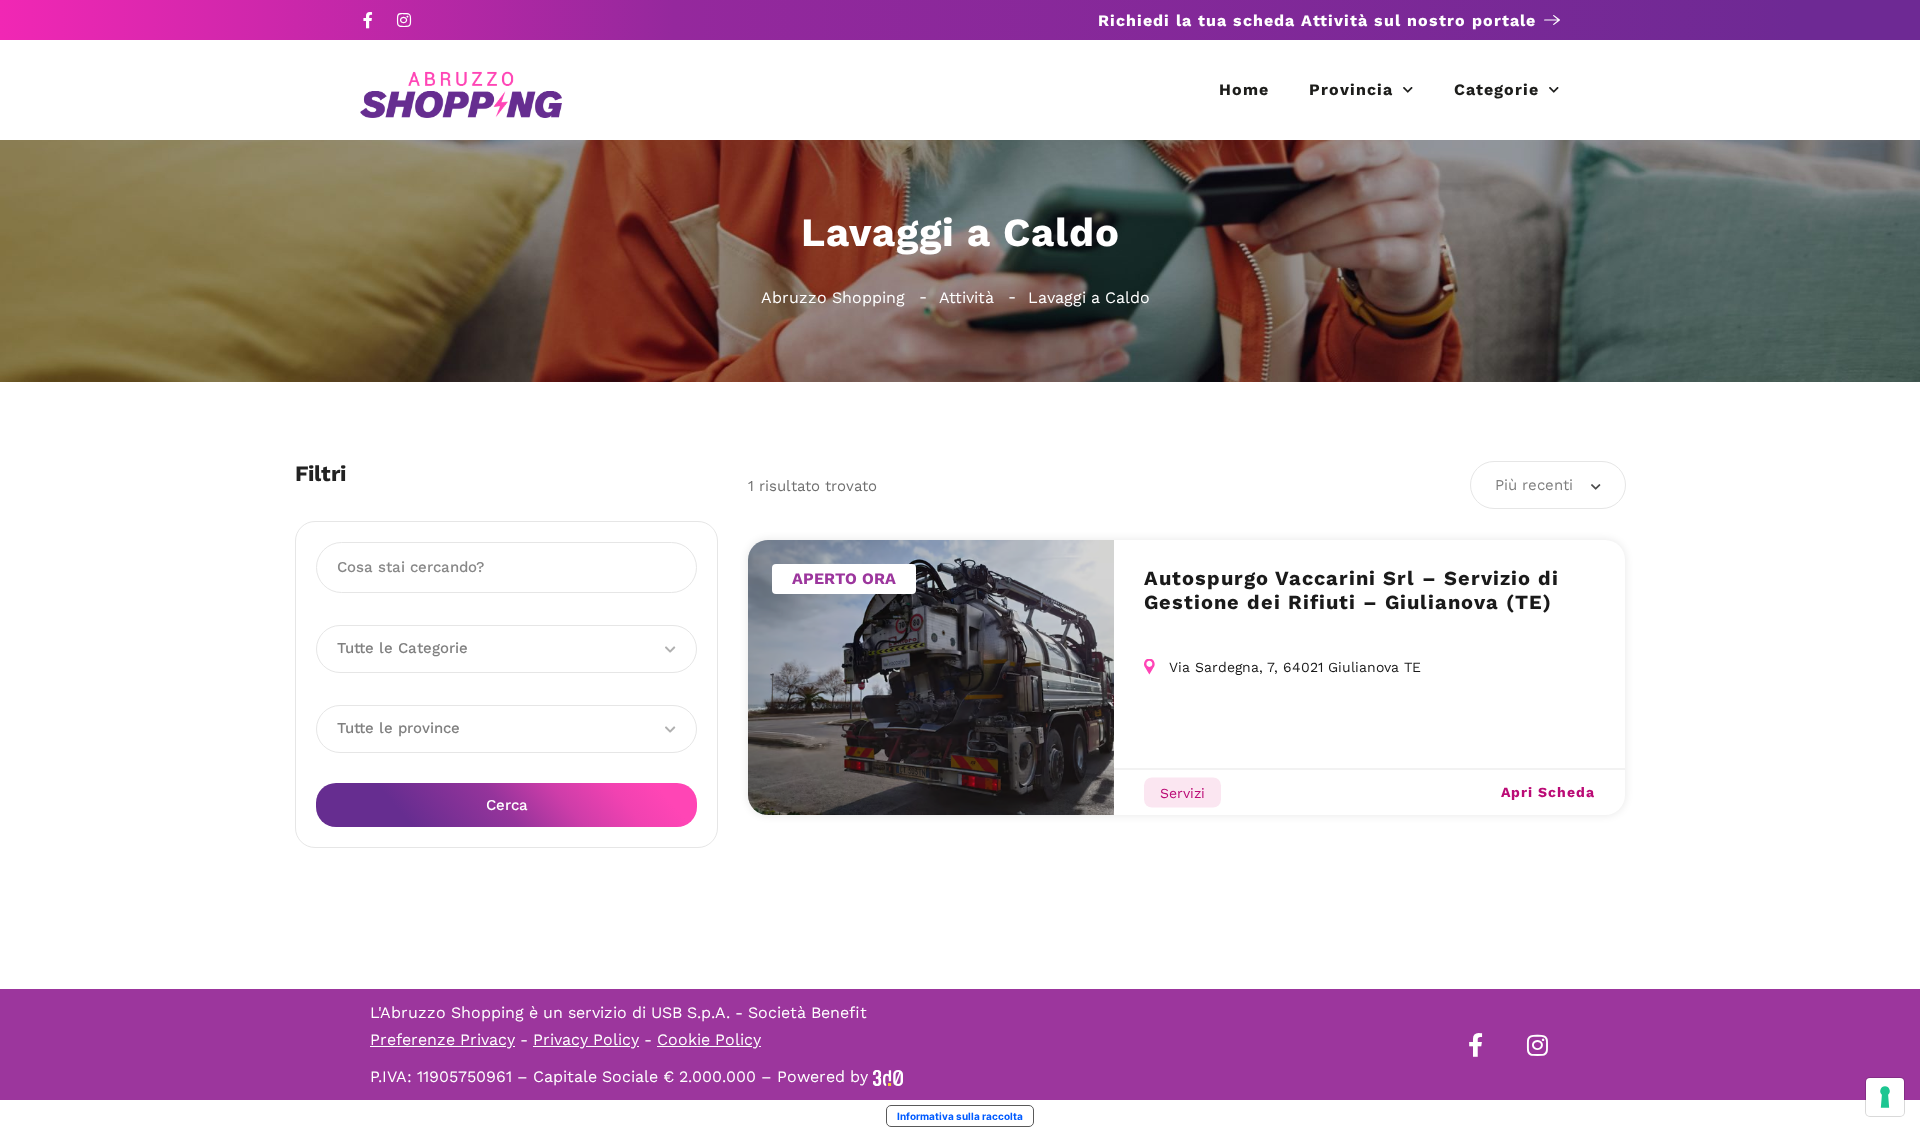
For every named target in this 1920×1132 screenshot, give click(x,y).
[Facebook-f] (368, 20)
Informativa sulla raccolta (960, 1116)
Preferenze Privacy (442, 1039)
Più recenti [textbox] (1534, 485)
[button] (506, 649)
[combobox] (1548, 485)
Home (1244, 89)
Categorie (1496, 89)
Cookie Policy (709, 1039)
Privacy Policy (586, 1039)
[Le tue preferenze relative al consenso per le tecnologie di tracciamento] (1885, 1097)
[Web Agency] (888, 1076)
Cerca (507, 805)
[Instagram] (404, 20)
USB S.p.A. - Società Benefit (759, 1012)
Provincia (1351, 89)
